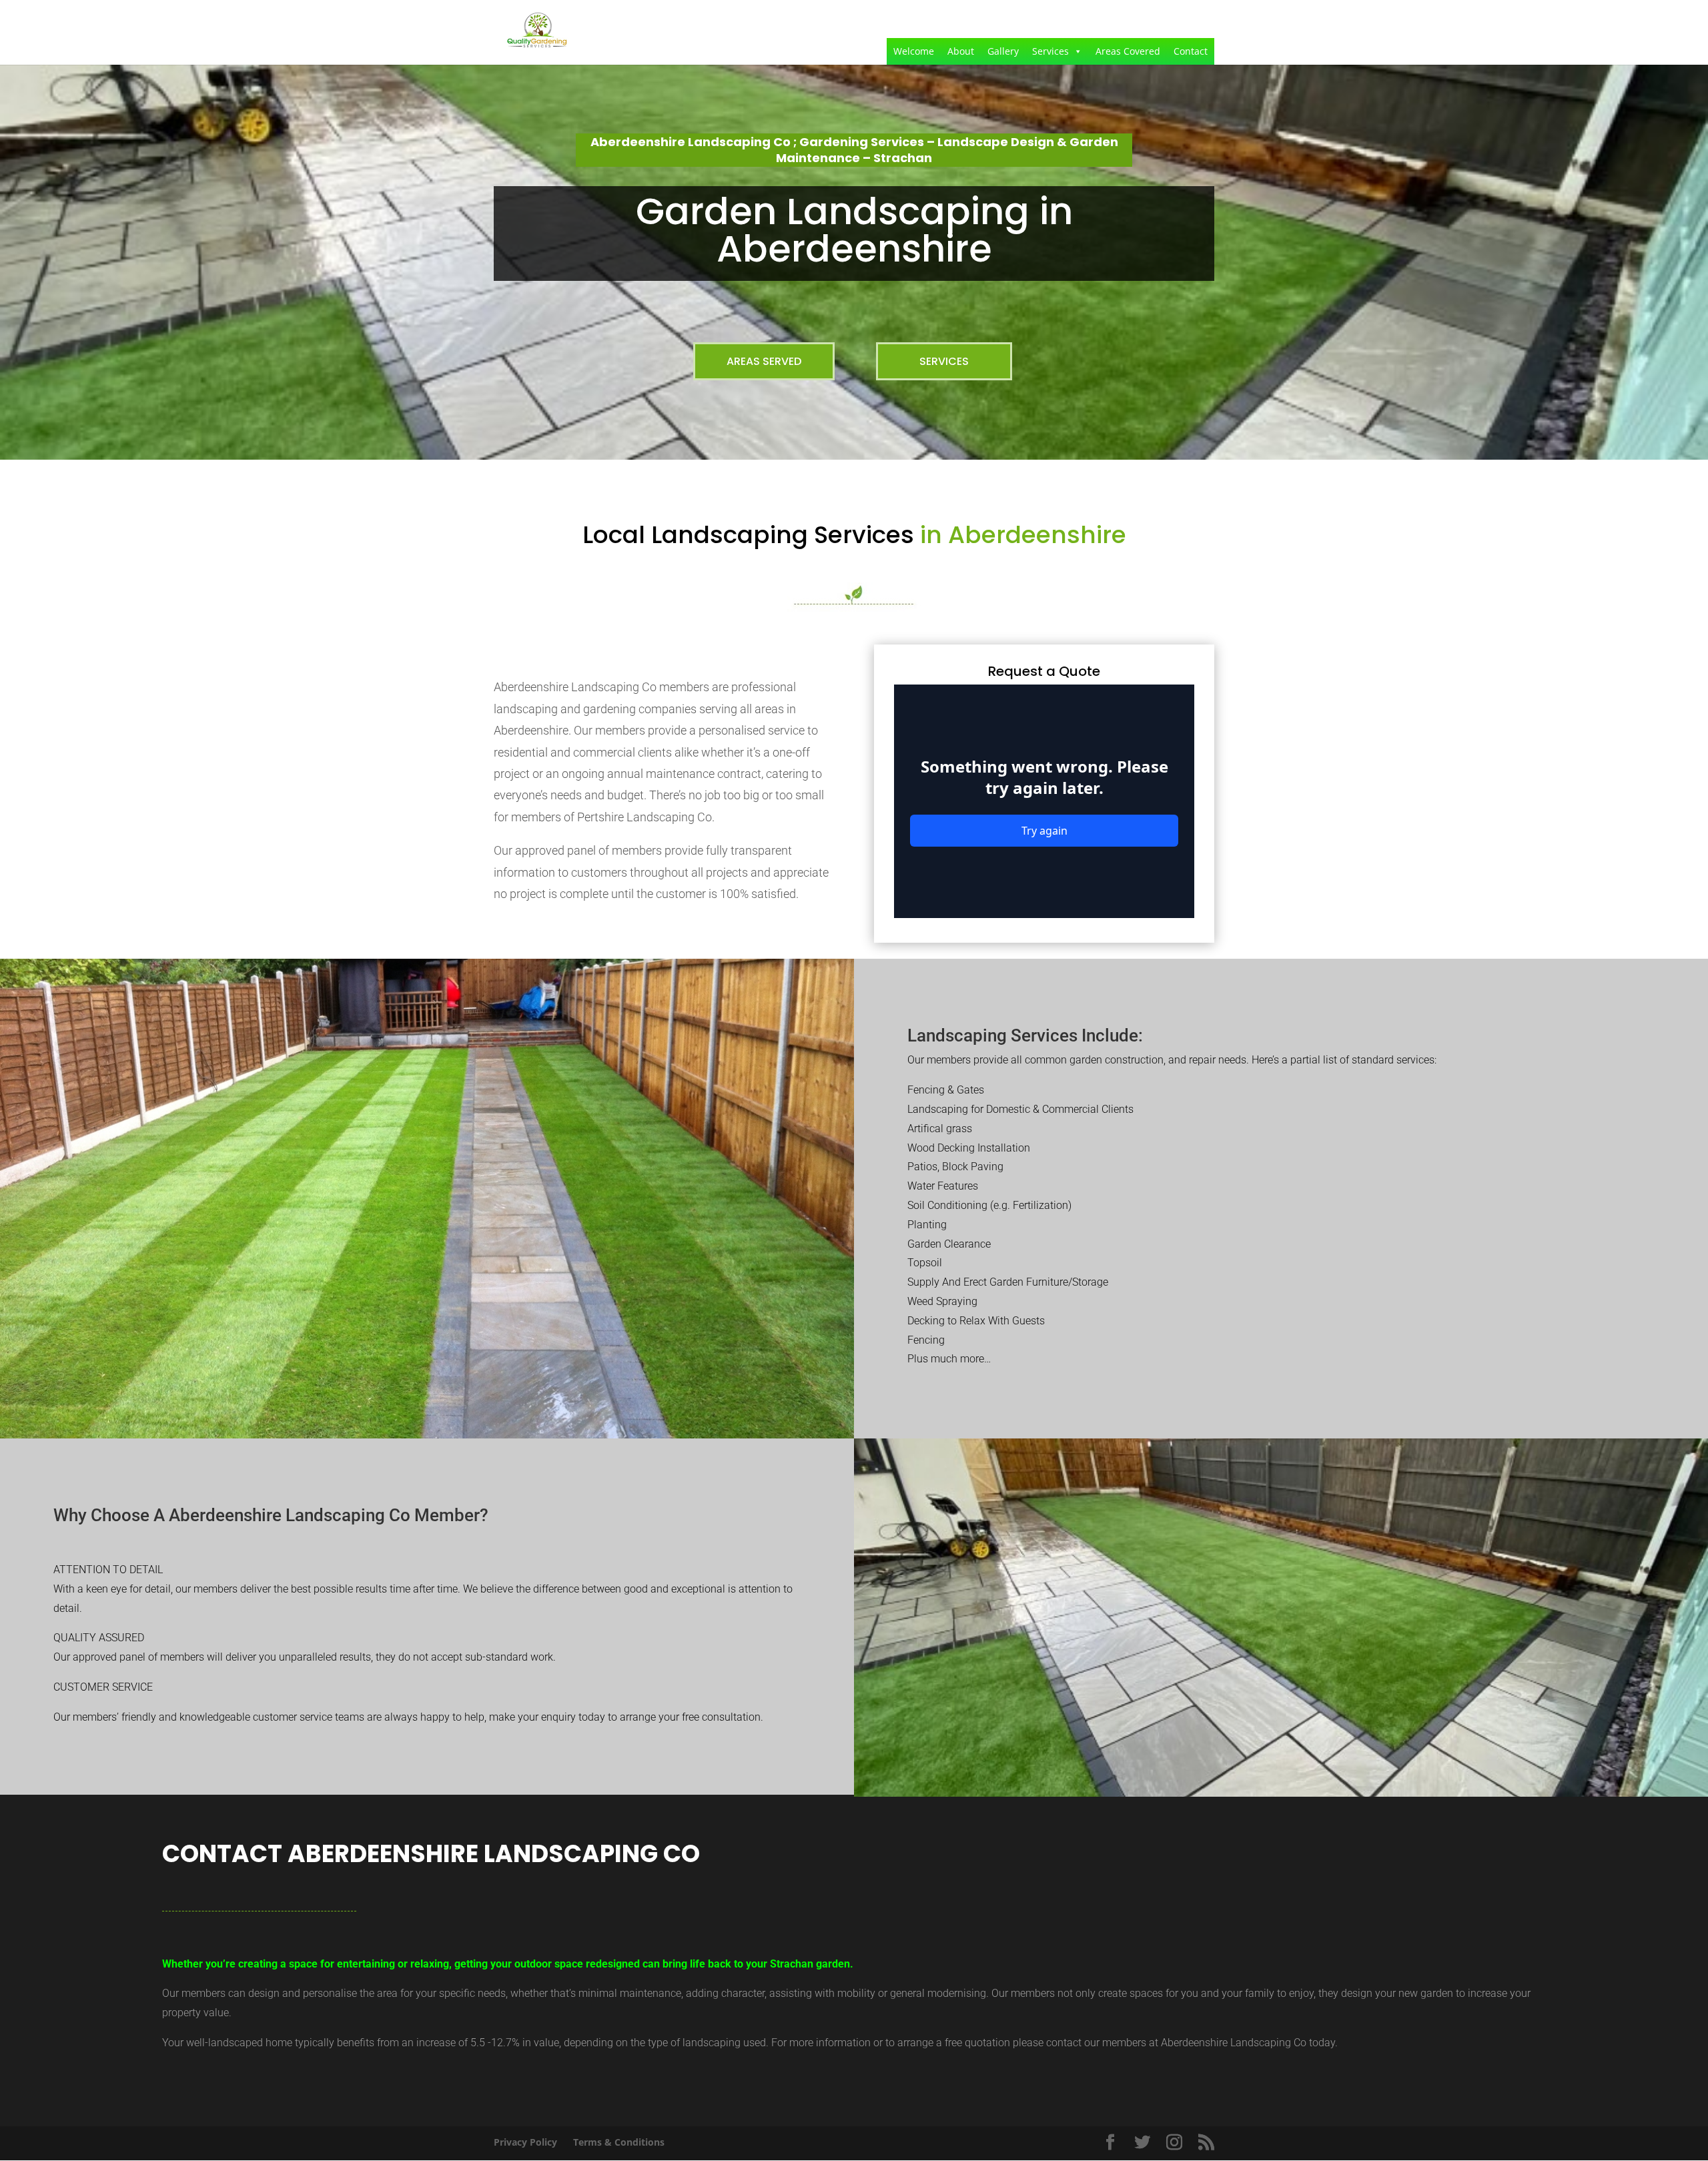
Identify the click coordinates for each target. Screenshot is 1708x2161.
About (961, 51)
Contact (1191, 51)
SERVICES (944, 361)
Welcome (914, 51)
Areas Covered (1128, 51)
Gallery (1003, 51)
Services (1050, 51)
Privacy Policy (525, 2142)
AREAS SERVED (764, 361)
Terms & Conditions (619, 2142)
